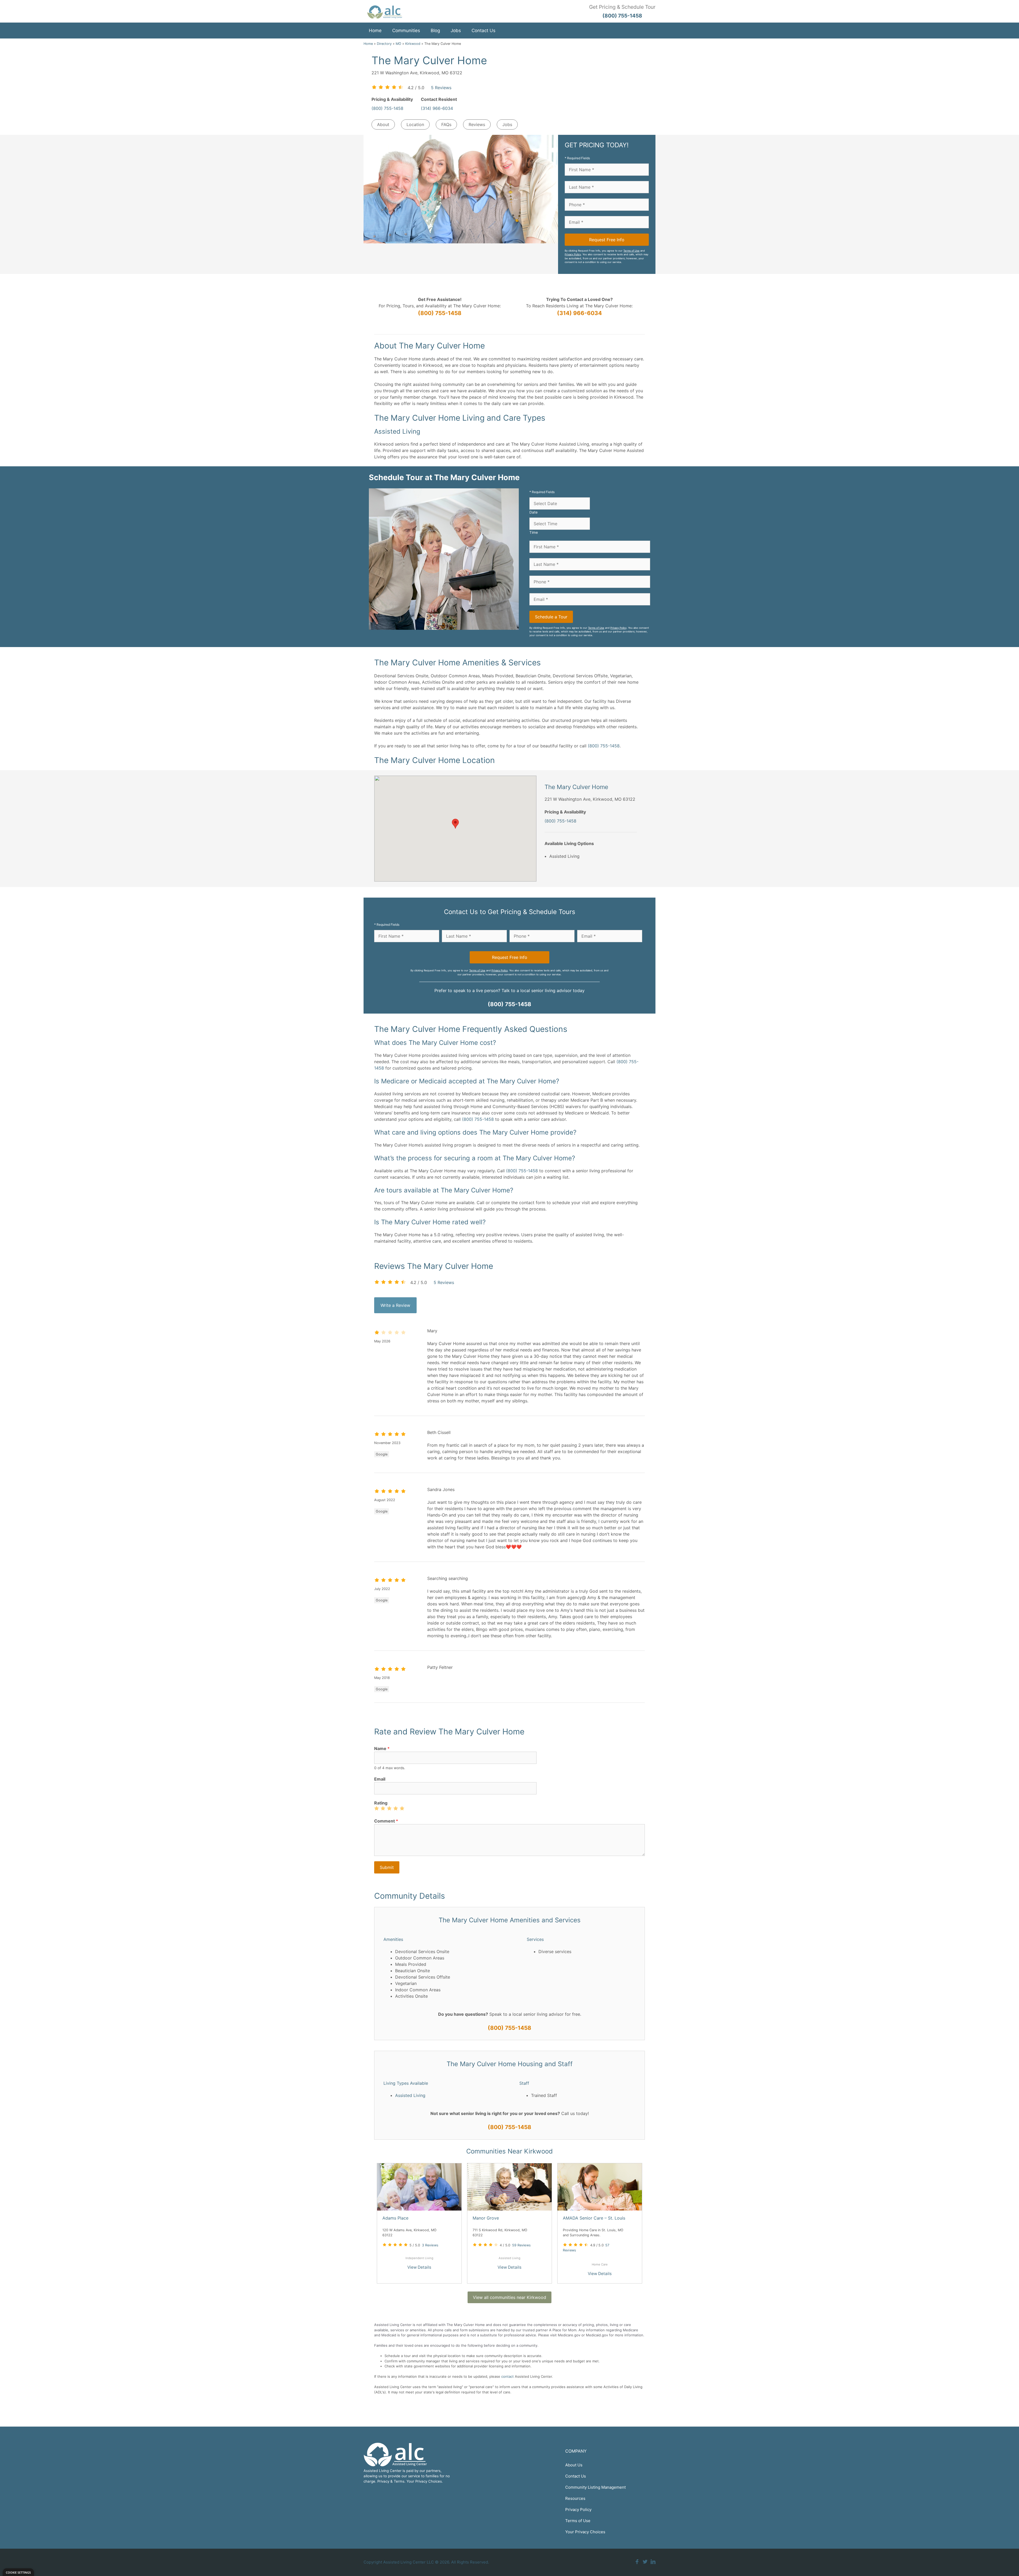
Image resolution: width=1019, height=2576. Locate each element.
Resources (575, 2498)
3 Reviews (430, 2245)
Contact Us (483, 31)
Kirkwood (413, 44)
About (383, 124)
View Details (419, 2267)
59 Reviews (521, 2245)
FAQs (446, 124)
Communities (406, 31)
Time (534, 532)
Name (382, 1748)
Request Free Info (607, 240)
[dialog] (18, 2572)
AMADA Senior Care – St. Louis (594, 2218)
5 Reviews (441, 88)
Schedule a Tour (551, 617)
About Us (574, 2465)
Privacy (383, 2481)
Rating (381, 1803)
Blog (435, 31)
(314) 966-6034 (437, 108)
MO (398, 44)
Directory (384, 44)
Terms (399, 2481)
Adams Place (395, 2218)
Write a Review (395, 1305)
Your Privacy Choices (585, 2532)
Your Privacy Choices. (425, 2481)
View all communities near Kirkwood (509, 2297)
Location (415, 124)
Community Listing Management (595, 2487)
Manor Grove (486, 2218)
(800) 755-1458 (387, 108)
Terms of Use (631, 251)
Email (380, 1779)
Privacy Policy (573, 254)
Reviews (477, 124)
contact (508, 2376)
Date (534, 512)
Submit (387, 1867)
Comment (386, 1821)
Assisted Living (410, 2095)
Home (375, 31)
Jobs (456, 31)
